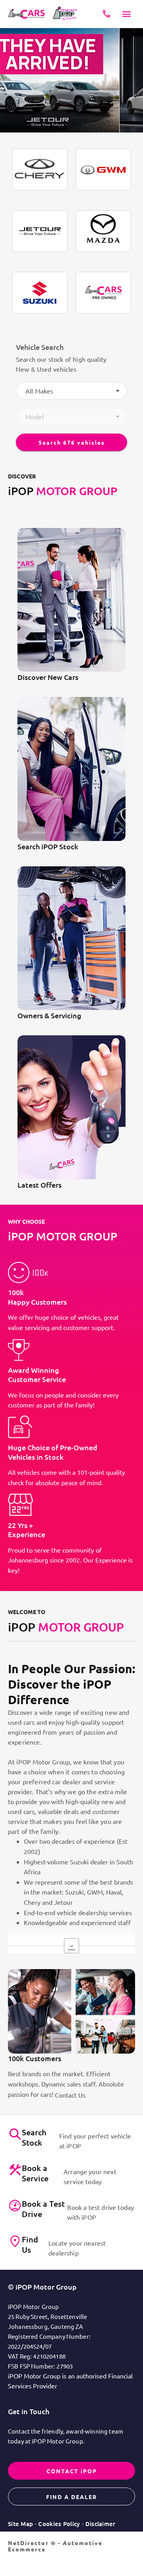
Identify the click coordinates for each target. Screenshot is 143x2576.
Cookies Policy (59, 2524)
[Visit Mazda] (103, 231)
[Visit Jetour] (40, 231)
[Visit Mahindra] (103, 293)
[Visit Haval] (103, 169)
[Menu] (127, 14)
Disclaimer (100, 2524)
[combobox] (71, 391)
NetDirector (29, 2543)
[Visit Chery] (40, 169)
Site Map (20, 2524)
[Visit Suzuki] (40, 293)
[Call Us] (106, 14)
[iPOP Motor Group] (28, 14)
